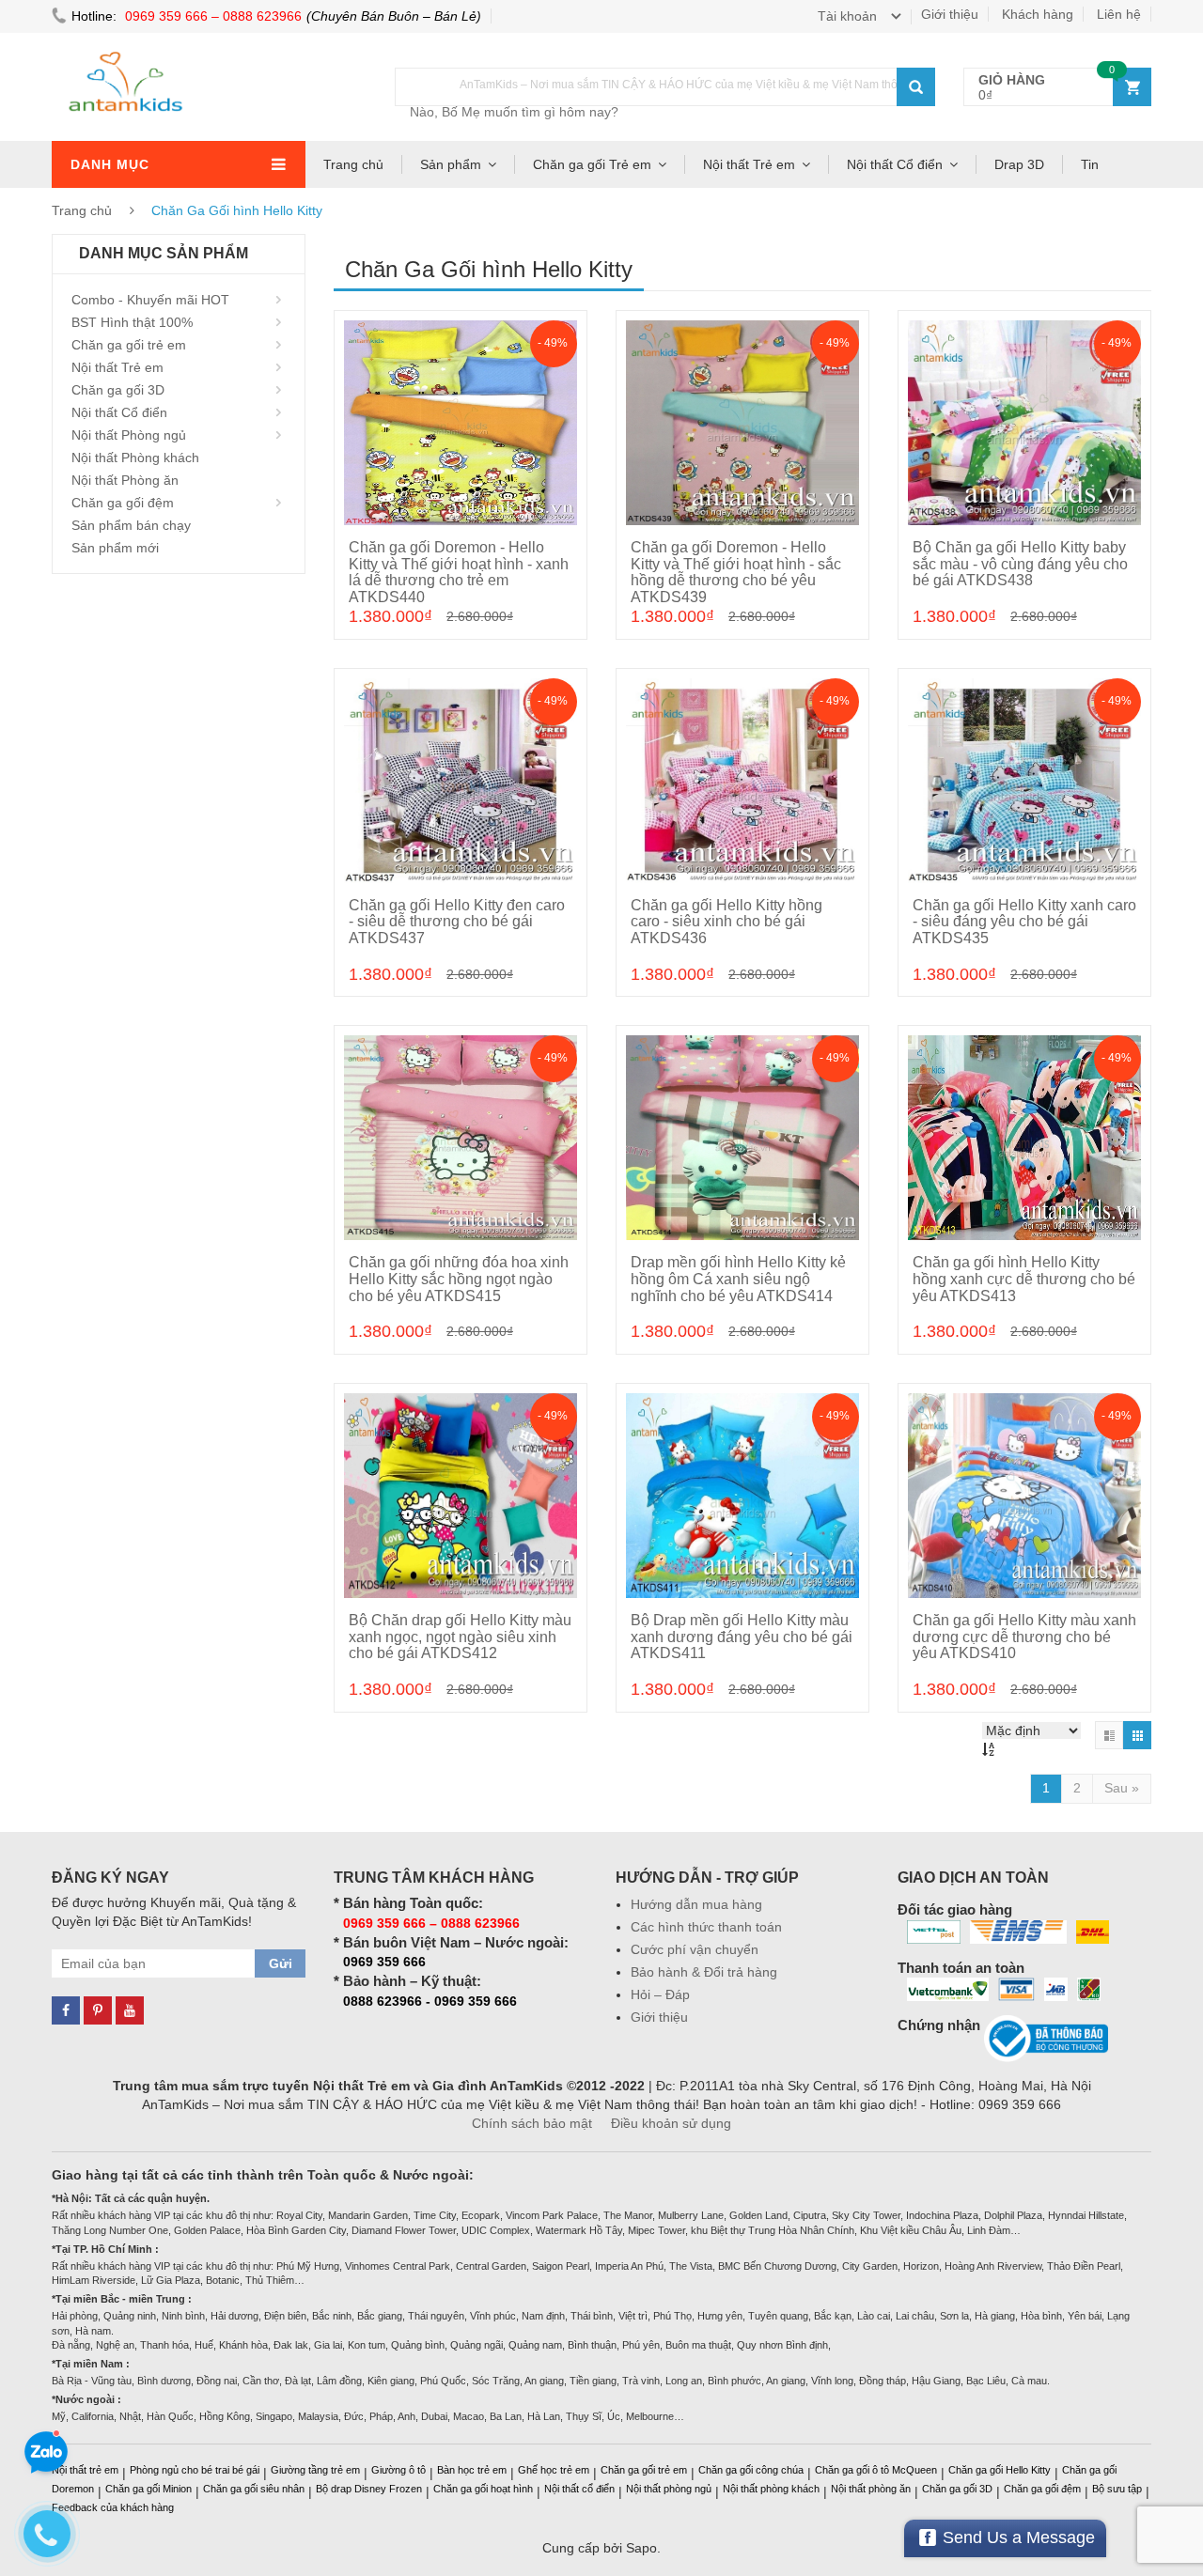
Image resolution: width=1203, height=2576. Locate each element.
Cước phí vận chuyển (695, 1949)
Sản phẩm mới (115, 548)
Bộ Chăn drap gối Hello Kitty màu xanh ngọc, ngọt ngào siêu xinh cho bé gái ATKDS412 (460, 1637)
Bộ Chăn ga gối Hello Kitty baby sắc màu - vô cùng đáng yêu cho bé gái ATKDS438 (1020, 564)
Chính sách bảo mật (532, 2123)
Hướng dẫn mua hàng (696, 1904)
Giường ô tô (398, 2470)
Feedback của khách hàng (113, 2507)
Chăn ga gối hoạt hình (483, 2489)
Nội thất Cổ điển (895, 164)
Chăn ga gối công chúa (751, 2470)
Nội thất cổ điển (579, 2489)
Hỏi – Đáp (660, 1994)
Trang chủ (353, 164)
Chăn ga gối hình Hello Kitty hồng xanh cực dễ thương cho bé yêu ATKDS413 (1024, 1279)
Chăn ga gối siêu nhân (254, 2489)
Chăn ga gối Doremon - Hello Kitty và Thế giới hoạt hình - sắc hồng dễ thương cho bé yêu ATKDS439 (736, 572)
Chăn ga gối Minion (148, 2489)
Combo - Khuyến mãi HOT (150, 300)
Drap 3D (1019, 164)
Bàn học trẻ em (472, 2470)
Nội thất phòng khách (771, 2489)
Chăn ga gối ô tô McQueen (876, 2470)
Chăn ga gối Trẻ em (592, 164)
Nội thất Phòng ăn (125, 480)
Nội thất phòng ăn (871, 2489)
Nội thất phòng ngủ (669, 2489)
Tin (1090, 164)
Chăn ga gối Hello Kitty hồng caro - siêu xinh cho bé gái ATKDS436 (726, 922)
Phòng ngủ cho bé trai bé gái (195, 2470)
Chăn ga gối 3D (118, 390)
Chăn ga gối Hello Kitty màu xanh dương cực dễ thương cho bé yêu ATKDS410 (1024, 1637)
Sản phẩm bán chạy (131, 525)
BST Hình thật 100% (132, 322)
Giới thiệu (950, 14)
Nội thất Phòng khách (135, 458)
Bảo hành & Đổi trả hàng (704, 1972)
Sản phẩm (451, 164)
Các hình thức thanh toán (706, 1927)
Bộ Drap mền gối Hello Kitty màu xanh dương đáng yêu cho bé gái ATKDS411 (742, 1637)
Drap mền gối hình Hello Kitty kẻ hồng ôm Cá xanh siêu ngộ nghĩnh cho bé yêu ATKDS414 (738, 1279)
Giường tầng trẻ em (315, 2470)
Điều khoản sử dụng (671, 2123)
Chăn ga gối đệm (123, 503)
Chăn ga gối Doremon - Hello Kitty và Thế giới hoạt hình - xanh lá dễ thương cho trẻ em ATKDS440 (459, 572)
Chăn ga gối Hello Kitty (1000, 2470)
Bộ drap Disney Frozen (369, 2489)
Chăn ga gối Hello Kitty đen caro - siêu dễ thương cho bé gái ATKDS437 (457, 922)
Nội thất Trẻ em (749, 164)
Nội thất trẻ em (85, 2470)
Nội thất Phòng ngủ (129, 435)
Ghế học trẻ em (554, 2470)
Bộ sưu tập (1117, 2489)
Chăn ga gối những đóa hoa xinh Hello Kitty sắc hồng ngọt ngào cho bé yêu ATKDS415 (459, 1279)
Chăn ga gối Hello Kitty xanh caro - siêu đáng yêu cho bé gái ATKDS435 (1024, 922)
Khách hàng (1038, 14)
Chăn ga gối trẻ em (129, 345)
